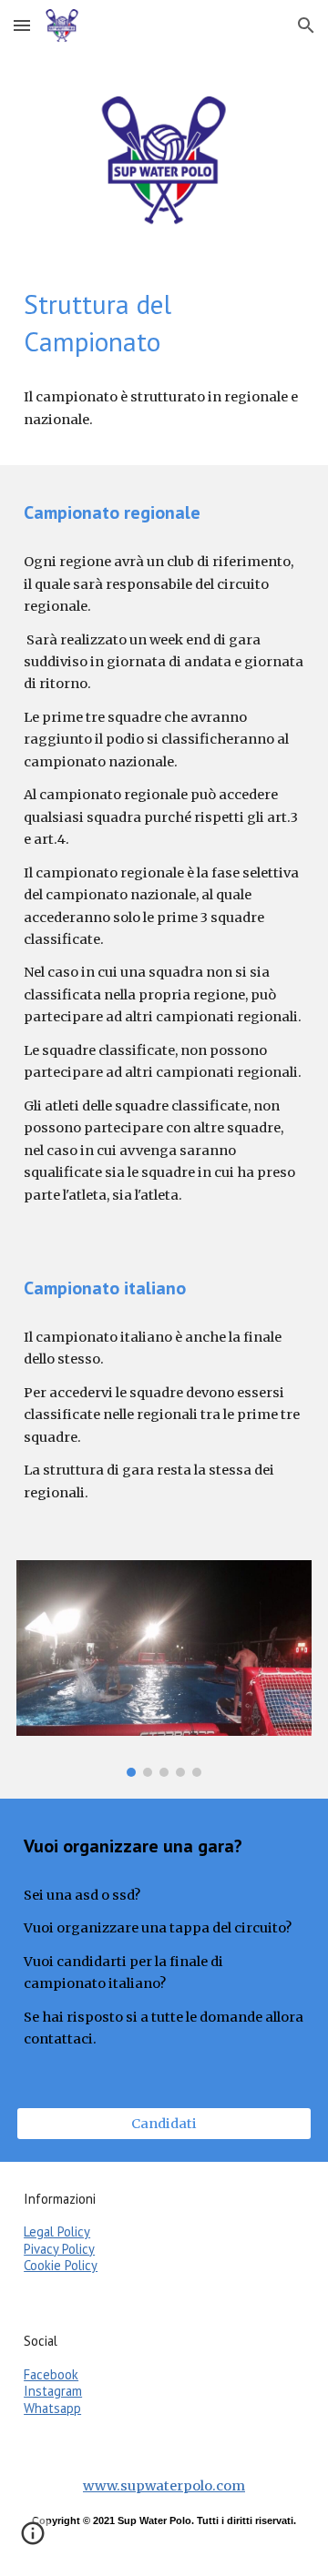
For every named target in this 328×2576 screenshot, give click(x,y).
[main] (164, 323)
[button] (22, 25)
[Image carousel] (164, 1668)
